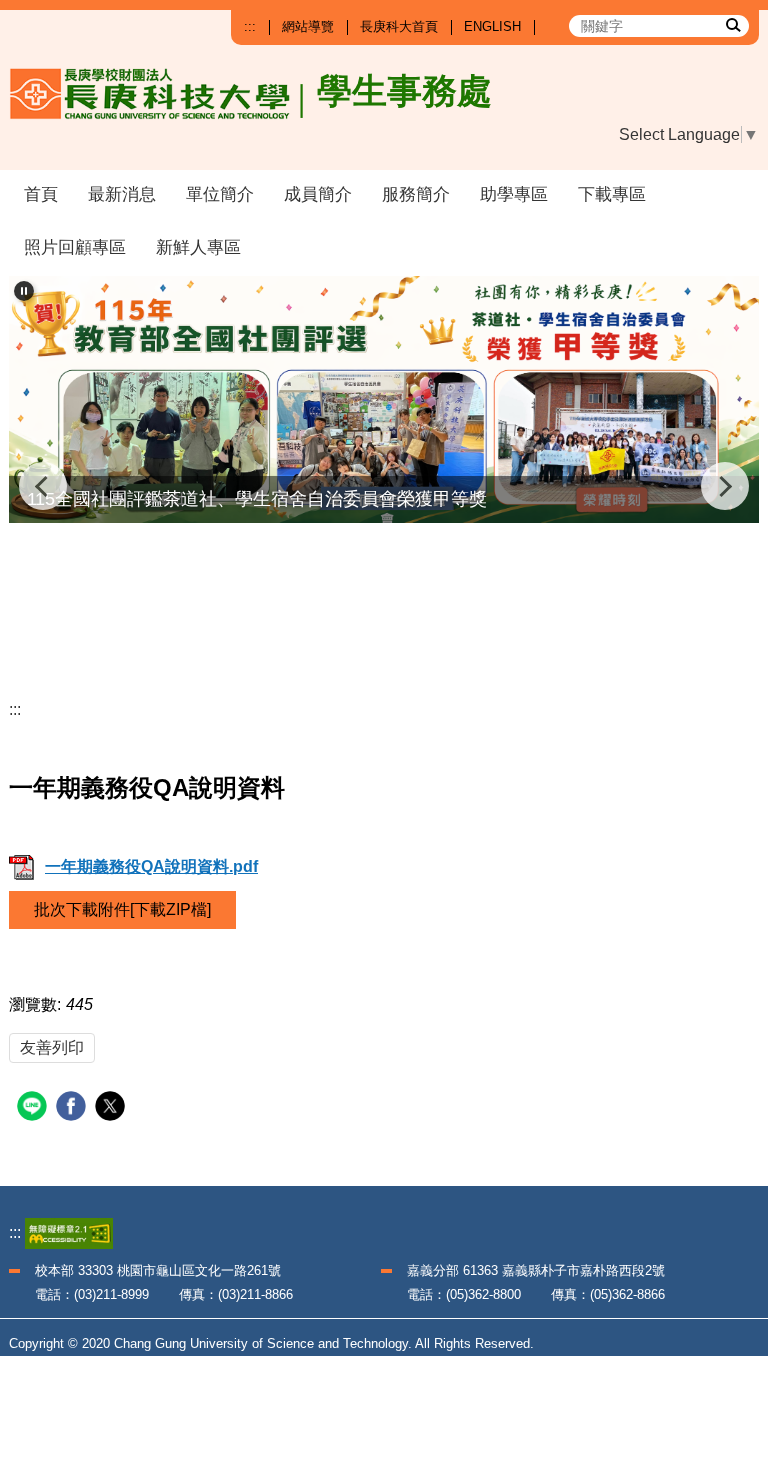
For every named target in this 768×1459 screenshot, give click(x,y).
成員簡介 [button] (318, 194)
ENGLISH (492, 26)
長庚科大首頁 (399, 26)
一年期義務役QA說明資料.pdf (151, 866)
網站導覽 (308, 26)
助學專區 (514, 194)
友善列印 (52, 1047)
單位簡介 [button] (220, 194)
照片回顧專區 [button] (75, 247)
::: (250, 26)
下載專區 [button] (612, 194)
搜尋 (732, 24)
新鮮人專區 (198, 247)
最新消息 (122, 194)
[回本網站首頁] (219, 110)
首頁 (41, 194)
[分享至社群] (34, 1108)
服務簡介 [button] (416, 194)
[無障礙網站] (69, 1232)
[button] (24, 291)
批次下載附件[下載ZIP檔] (122, 909)
